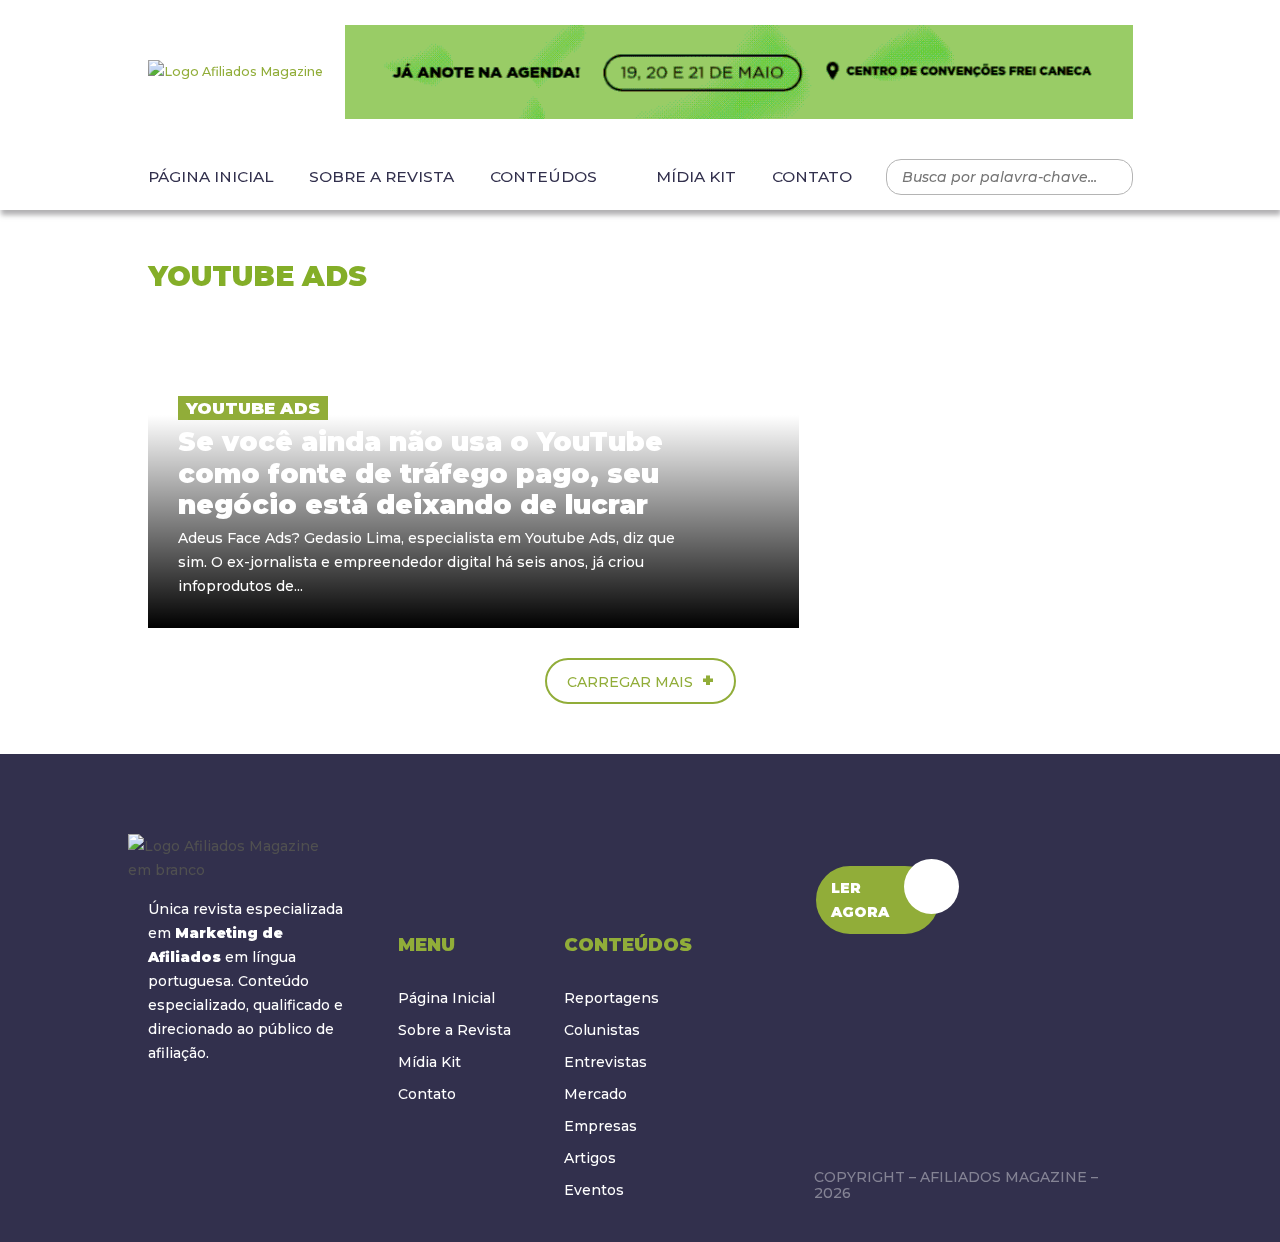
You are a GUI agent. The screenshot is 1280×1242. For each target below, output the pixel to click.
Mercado (595, 1094)
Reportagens (611, 998)
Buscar (1108, 177)
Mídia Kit (696, 176)
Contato (812, 176)
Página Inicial (210, 176)
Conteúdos (543, 176)
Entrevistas (605, 1062)
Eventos (594, 1190)
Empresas (600, 1126)
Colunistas (602, 1030)
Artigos (590, 1158)
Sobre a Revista (381, 176)
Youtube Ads (253, 408)
